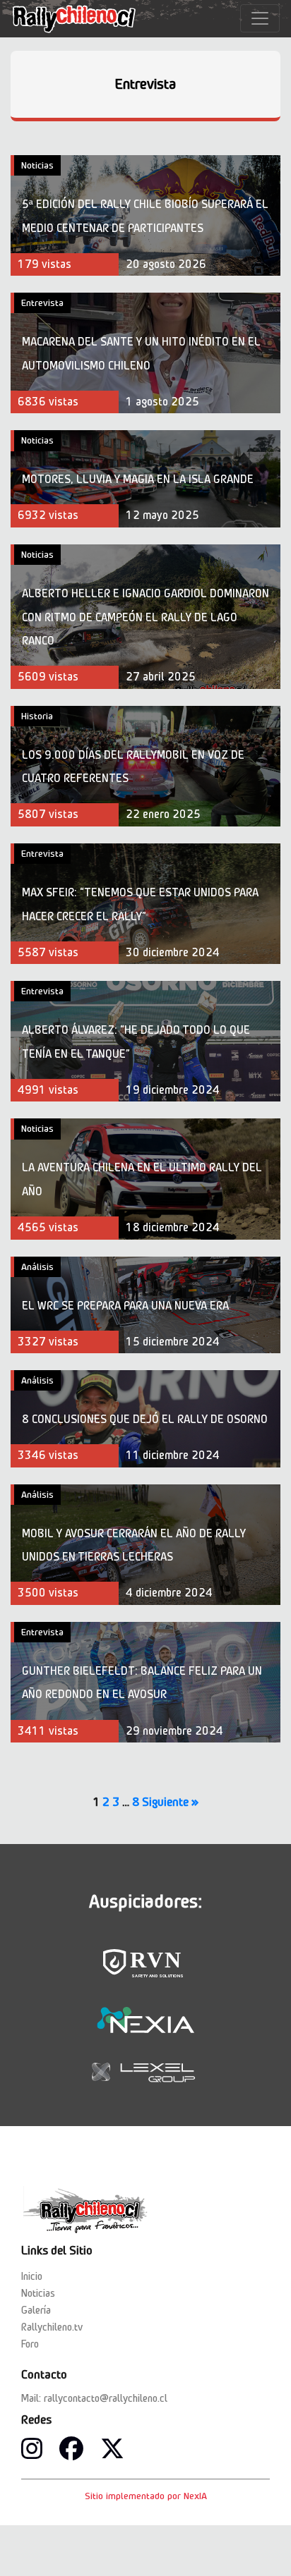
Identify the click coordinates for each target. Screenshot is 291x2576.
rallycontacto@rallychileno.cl (106, 2398)
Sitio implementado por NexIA (146, 2496)
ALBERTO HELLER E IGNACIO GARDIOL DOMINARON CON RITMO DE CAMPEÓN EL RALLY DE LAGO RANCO (145, 617)
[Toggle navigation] (260, 18)
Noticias (37, 165)
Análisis (37, 1266)
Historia (37, 716)
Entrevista (145, 84)
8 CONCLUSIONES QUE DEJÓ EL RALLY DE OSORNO (145, 1419)
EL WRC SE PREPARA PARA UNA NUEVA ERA (125, 1306)
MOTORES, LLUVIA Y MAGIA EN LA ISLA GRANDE (138, 479)
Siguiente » (171, 1802)
